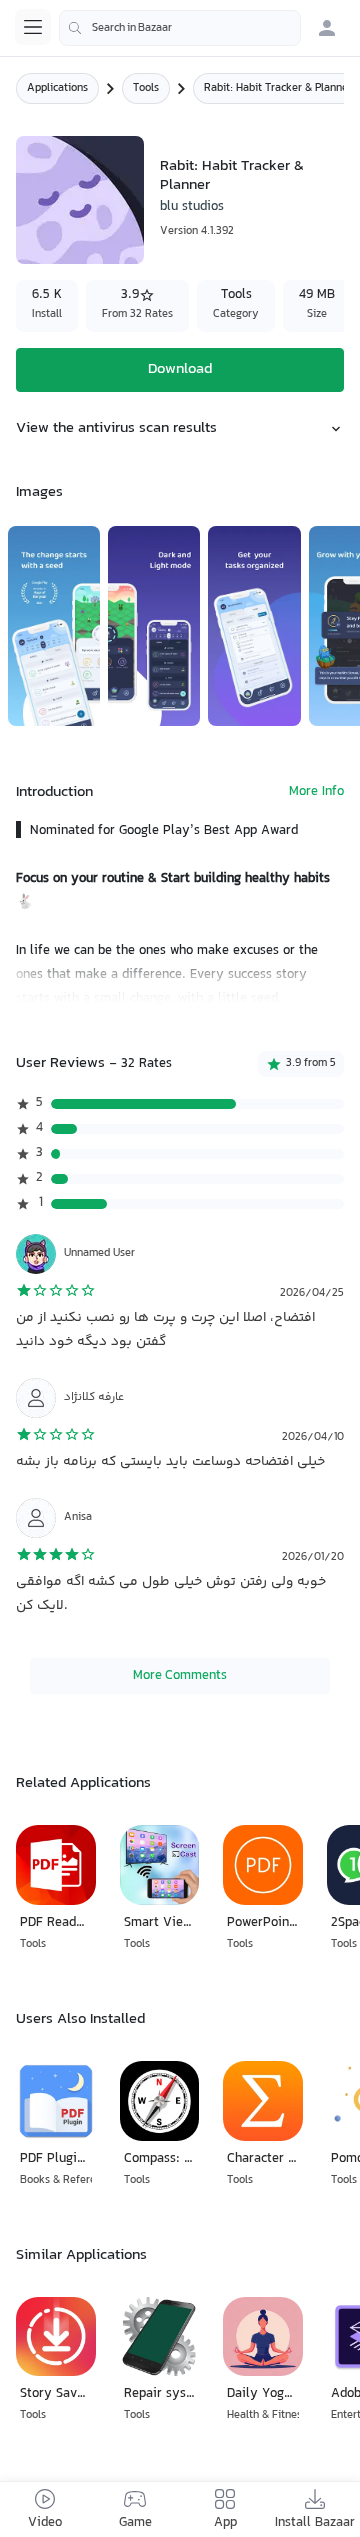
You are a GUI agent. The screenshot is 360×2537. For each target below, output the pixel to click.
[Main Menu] (33, 27)
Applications (57, 88)
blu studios (192, 207)
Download (180, 369)
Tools (146, 88)
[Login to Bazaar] (327, 28)
